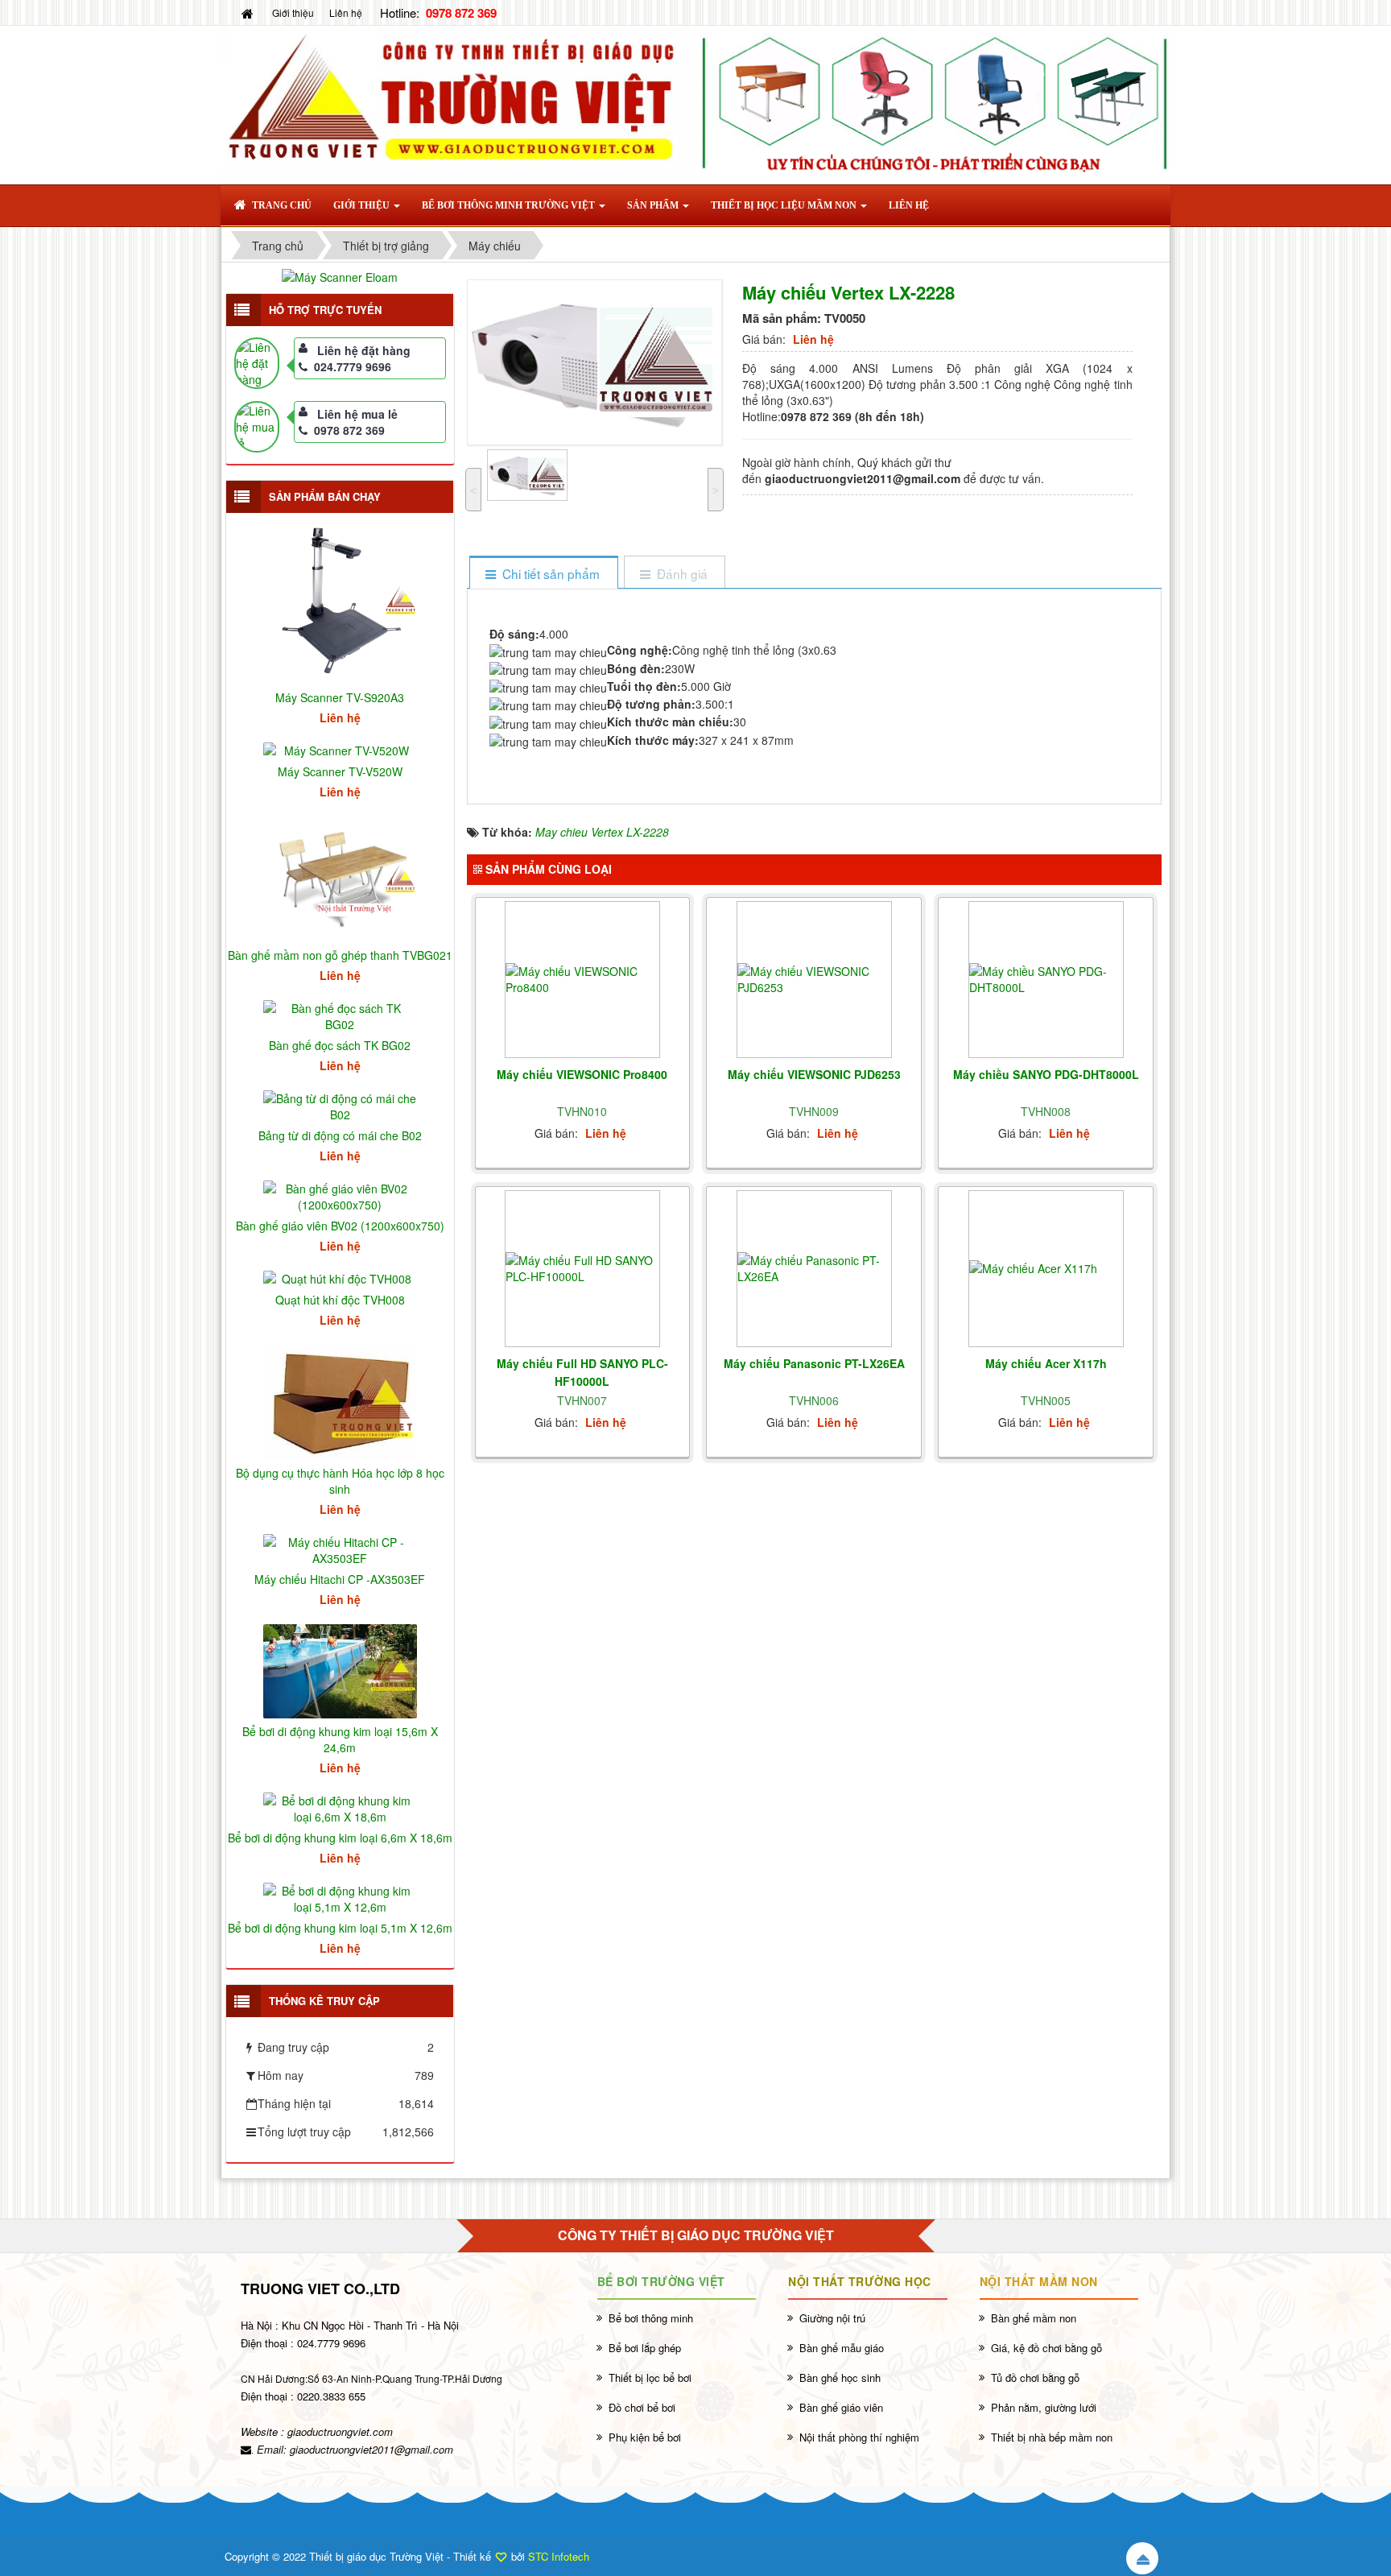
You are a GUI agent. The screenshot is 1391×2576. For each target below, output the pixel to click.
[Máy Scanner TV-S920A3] (340, 599)
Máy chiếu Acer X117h (1046, 1363)
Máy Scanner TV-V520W (340, 771)
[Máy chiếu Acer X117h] (1046, 1268)
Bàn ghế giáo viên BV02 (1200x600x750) (340, 1226)
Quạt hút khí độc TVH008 (340, 1300)
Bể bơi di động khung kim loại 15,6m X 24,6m (340, 1739)
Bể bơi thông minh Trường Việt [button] (510, 205)
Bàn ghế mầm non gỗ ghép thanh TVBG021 (340, 955)
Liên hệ (346, 12)
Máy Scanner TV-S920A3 (340, 697)
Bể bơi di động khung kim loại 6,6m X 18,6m (340, 1838)
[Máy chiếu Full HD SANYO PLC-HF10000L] (582, 1268)
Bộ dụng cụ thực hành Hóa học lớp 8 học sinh (340, 1481)
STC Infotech (559, 2556)
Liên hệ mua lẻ (357, 414)
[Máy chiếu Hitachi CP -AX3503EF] (340, 1548)
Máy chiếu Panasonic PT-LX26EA (814, 1363)
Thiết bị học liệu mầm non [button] (785, 205)
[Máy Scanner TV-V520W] (340, 749)
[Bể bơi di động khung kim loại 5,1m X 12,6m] (340, 1897)
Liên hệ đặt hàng (364, 350)
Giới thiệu (293, 12)
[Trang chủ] (249, 12)
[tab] (543, 574)
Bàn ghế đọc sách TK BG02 (340, 1045)
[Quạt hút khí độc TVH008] (340, 1277)
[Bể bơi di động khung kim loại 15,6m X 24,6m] (340, 1669)
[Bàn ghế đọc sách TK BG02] (340, 1015)
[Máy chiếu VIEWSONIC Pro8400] (582, 979)
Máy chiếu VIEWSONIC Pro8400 (582, 1074)
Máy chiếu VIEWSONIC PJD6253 (814, 1074)
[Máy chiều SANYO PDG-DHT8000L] (1046, 979)
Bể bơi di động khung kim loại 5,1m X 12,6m (340, 1928)
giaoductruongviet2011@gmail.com (371, 2449)
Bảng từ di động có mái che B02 (340, 1135)
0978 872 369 (349, 430)
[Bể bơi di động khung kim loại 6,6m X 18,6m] (340, 1807)
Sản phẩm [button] (654, 205)
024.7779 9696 (353, 366)
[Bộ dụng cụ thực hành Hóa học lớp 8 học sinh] (340, 1400)
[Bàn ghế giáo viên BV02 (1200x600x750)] (340, 1195)
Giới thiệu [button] (363, 205)
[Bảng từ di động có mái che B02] (340, 1105)
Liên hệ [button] (909, 205)
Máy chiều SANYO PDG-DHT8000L (1046, 1074)
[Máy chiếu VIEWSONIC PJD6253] (814, 979)
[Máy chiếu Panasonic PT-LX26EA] (814, 1268)
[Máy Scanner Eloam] (340, 275)
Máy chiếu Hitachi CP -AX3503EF (340, 1579)
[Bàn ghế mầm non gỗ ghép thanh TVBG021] (340, 878)
